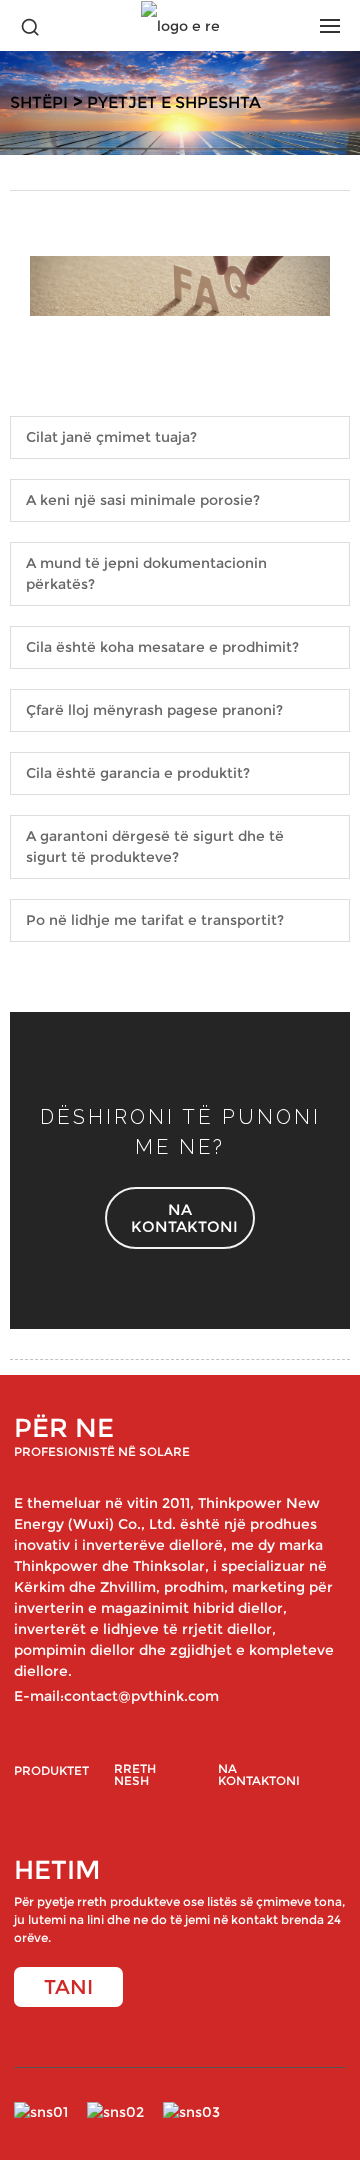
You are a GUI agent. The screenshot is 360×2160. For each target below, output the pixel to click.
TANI (68, 1987)
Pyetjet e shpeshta (174, 102)
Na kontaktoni (259, 1775)
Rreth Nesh (135, 1775)
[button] (180, 1218)
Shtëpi (39, 102)
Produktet (51, 1771)
